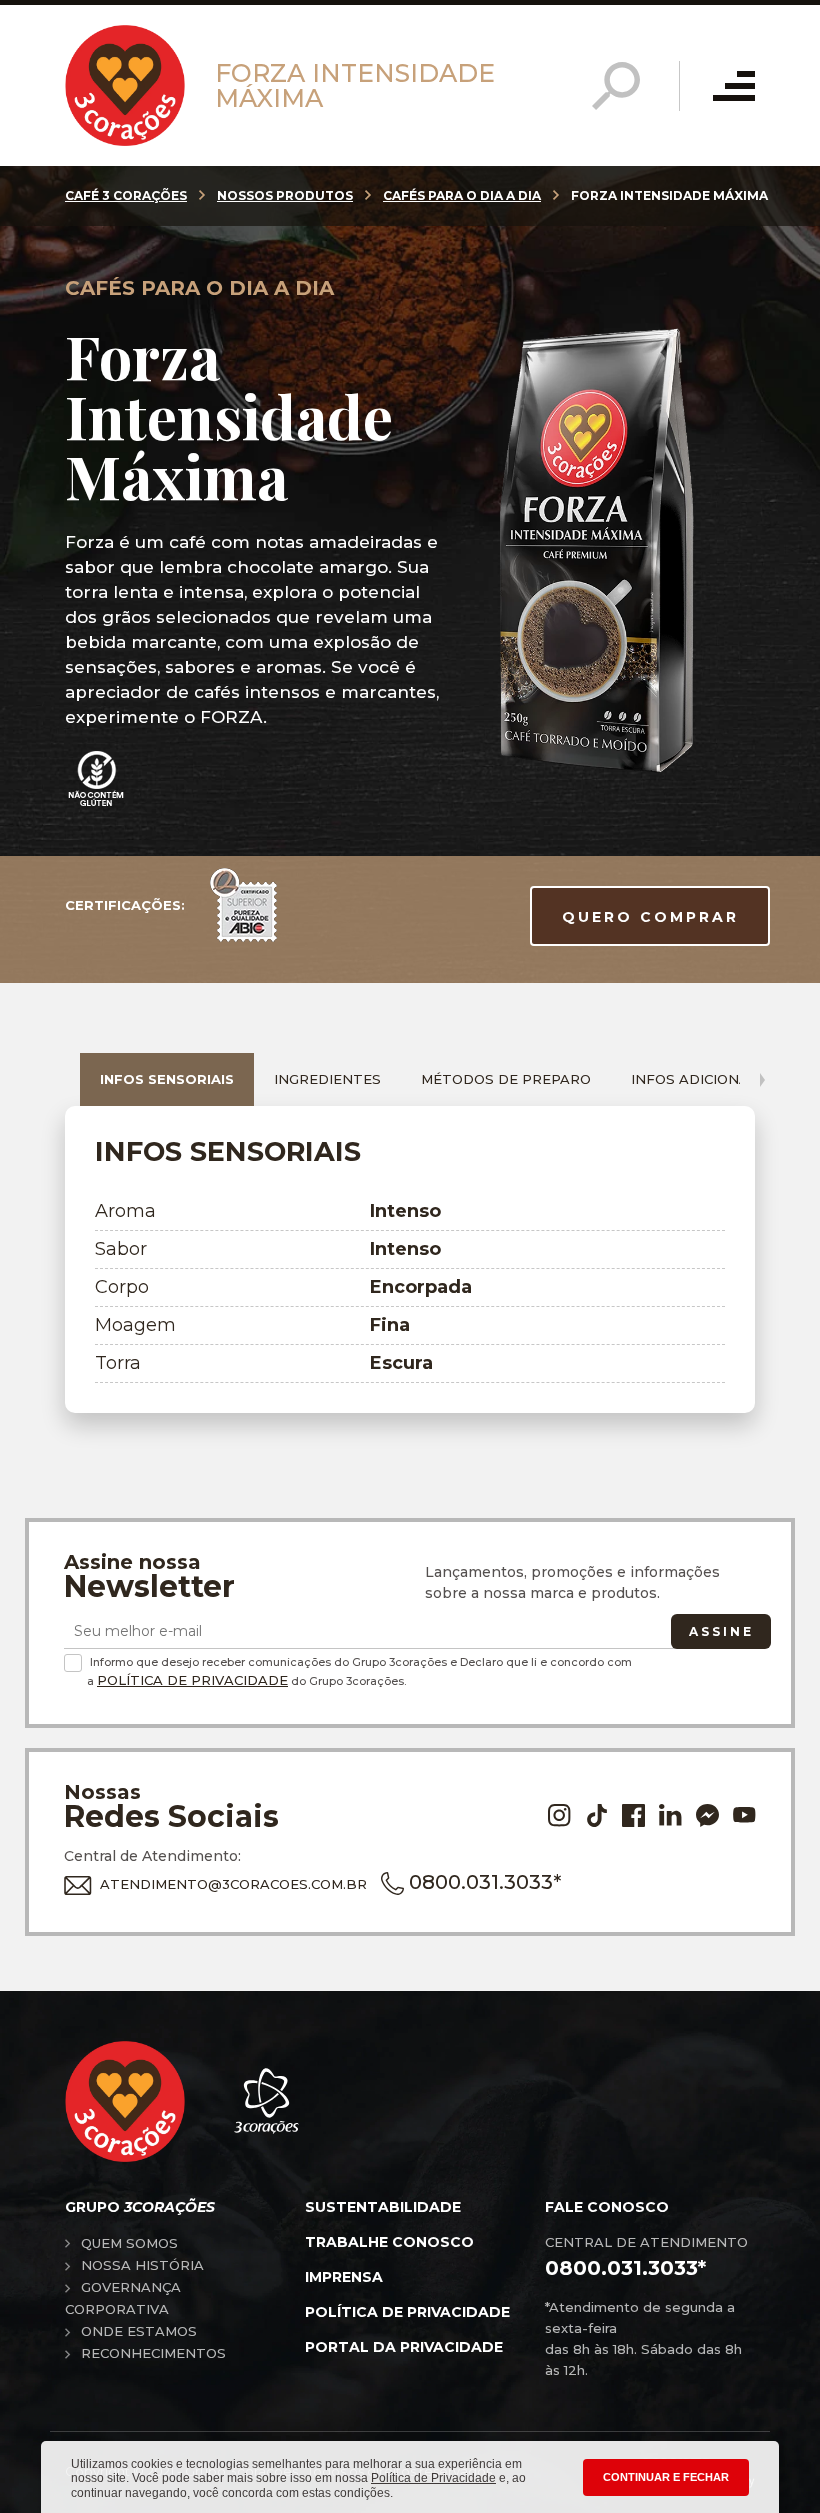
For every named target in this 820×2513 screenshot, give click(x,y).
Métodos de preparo (506, 1079)
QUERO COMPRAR (650, 917)
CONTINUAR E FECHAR (666, 2477)
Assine (721, 1631)
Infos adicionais (696, 1079)
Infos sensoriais (167, 1079)
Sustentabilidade (383, 2207)
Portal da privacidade (404, 2347)
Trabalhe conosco (389, 2242)
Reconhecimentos (153, 2353)
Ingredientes (327, 1079)
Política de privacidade (407, 2312)
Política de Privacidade (192, 1680)
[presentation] (762, 1079)
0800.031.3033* (485, 1882)
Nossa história (142, 2265)
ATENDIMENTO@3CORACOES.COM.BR (233, 1884)
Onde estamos (139, 2331)
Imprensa (344, 2277)
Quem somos (129, 2243)
